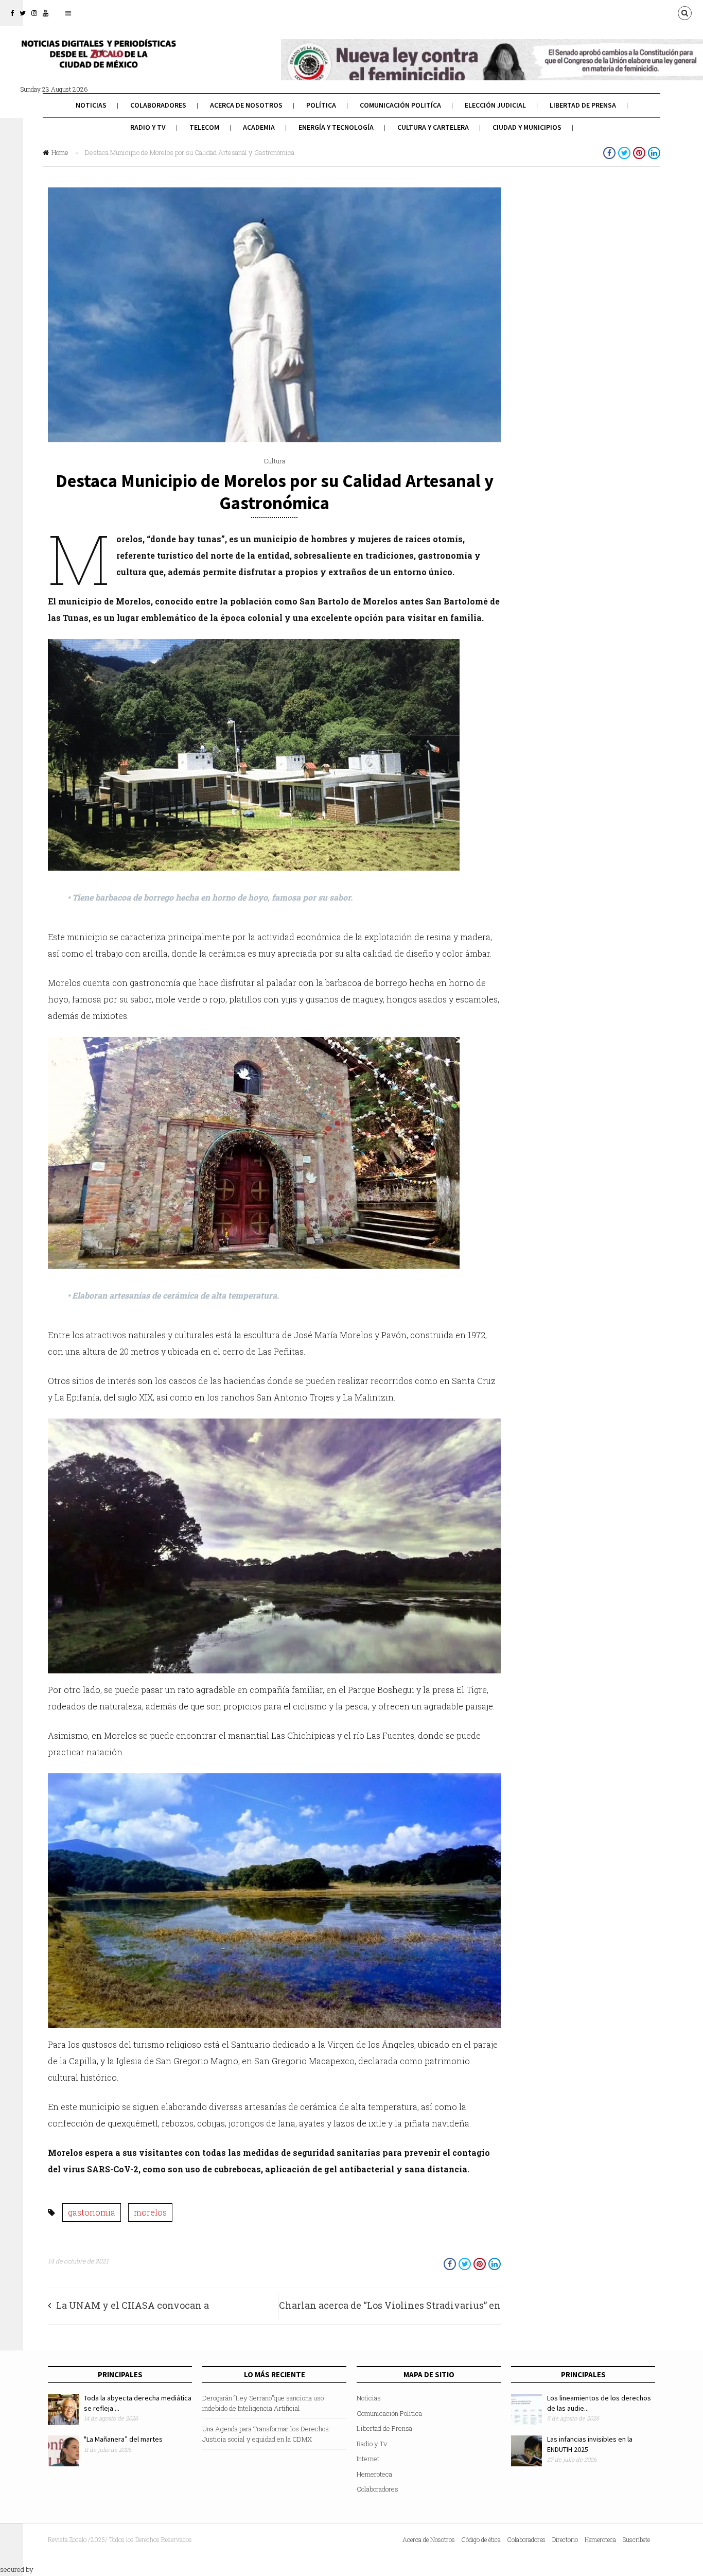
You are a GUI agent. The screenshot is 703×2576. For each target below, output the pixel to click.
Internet (368, 2459)
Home (60, 152)
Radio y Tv (148, 127)
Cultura (274, 461)
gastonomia (92, 2212)
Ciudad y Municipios (527, 127)
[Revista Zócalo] (98, 61)
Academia (259, 127)
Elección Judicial (495, 105)
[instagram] (34, 13)
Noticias (91, 105)
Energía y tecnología (336, 127)
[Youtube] (46, 13)
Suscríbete (636, 2539)
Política (321, 105)
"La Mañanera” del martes (123, 2439)
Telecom (204, 127)
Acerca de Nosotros (246, 105)
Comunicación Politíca (400, 105)
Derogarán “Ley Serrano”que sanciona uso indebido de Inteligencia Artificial (263, 2403)
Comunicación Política (389, 2413)
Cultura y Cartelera (433, 127)
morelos (150, 2212)
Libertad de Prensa (583, 105)
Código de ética (481, 2539)
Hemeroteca (374, 2474)
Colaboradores (158, 105)
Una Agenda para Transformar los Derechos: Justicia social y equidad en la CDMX (266, 2434)
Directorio (565, 2539)
